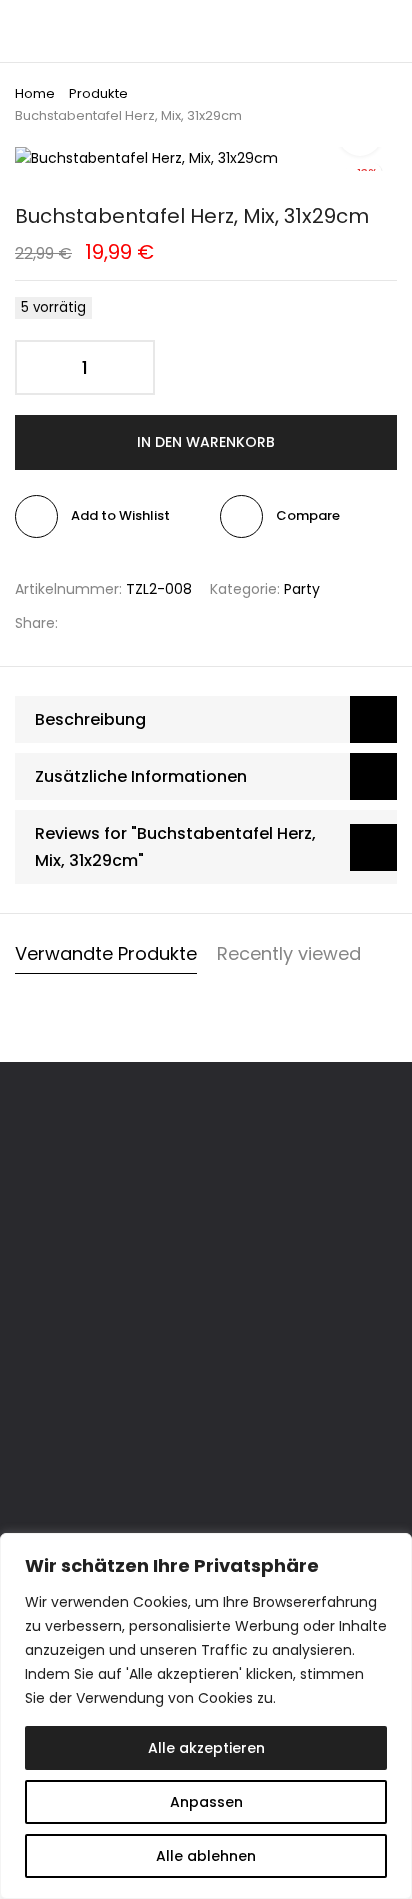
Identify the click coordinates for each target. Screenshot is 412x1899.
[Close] (391, 1550)
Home (35, 93)
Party (302, 589)
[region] (206, 1716)
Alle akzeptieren (206, 1748)
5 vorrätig (53, 307)
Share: (36, 623)
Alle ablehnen (206, 1856)
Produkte (98, 93)
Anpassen (206, 1802)
